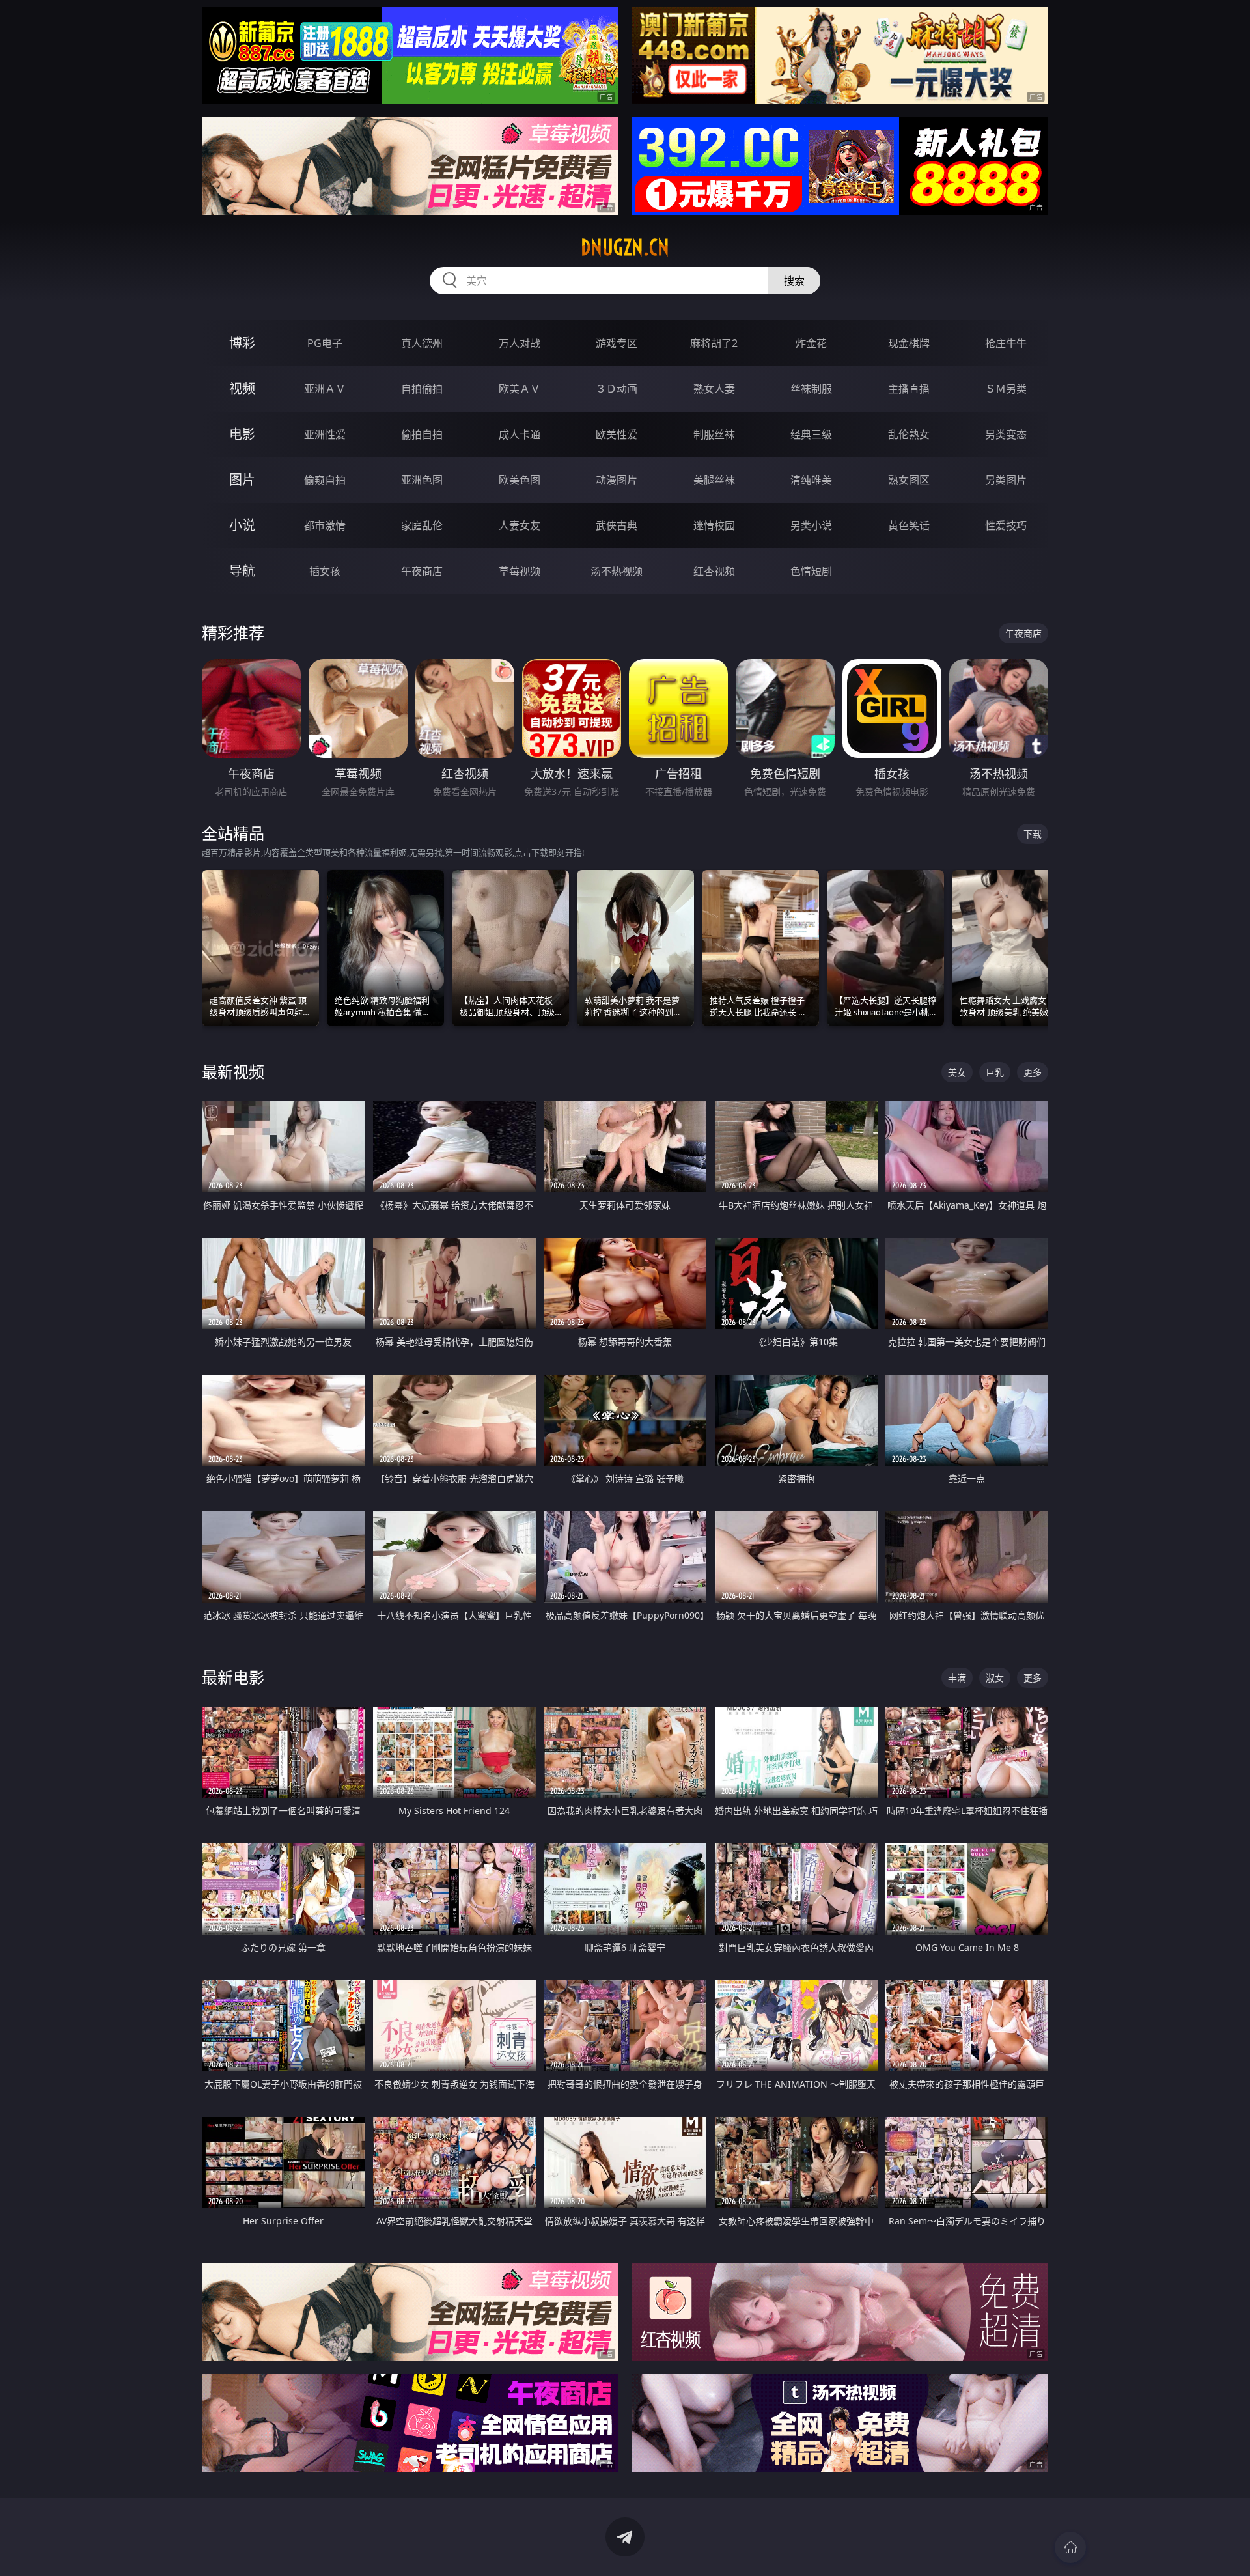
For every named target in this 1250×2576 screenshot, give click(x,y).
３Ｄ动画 (617, 389)
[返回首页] (1070, 2547)
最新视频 (233, 1071)
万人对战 (520, 343)
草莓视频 (520, 571)
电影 (242, 434)
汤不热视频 (617, 571)
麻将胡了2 (714, 343)
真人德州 (422, 343)
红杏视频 (714, 571)
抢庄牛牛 (1006, 343)
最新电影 (233, 1677)
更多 (1033, 1072)
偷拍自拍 (422, 434)
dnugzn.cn (625, 247)
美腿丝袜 (714, 480)
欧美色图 (520, 480)
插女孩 (325, 571)
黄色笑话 (909, 525)
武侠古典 (617, 525)
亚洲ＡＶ (325, 389)
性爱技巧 (1006, 525)
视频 (242, 388)
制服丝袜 (714, 434)
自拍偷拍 (422, 389)
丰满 (957, 1678)
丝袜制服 (811, 389)
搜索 (794, 281)
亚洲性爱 (325, 434)
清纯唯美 (811, 480)
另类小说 (811, 525)
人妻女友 (520, 525)
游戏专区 (617, 343)
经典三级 (811, 434)
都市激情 (325, 525)
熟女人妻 (714, 389)
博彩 (242, 343)
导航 (242, 571)
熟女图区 (909, 480)
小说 (242, 525)
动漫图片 (617, 480)
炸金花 (811, 343)
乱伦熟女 (909, 434)
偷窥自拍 (325, 480)
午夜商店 (422, 571)
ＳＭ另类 (1006, 389)
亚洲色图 (422, 480)
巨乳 (995, 1072)
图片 (242, 480)
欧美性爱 (617, 434)
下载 (1033, 834)
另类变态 (1006, 434)
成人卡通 (520, 434)
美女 (957, 1072)
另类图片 (1006, 480)
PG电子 (325, 343)
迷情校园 (714, 525)
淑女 (995, 1678)
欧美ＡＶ (520, 389)
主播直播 (909, 389)
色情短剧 (811, 571)
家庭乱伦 (422, 525)
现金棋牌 (909, 343)
